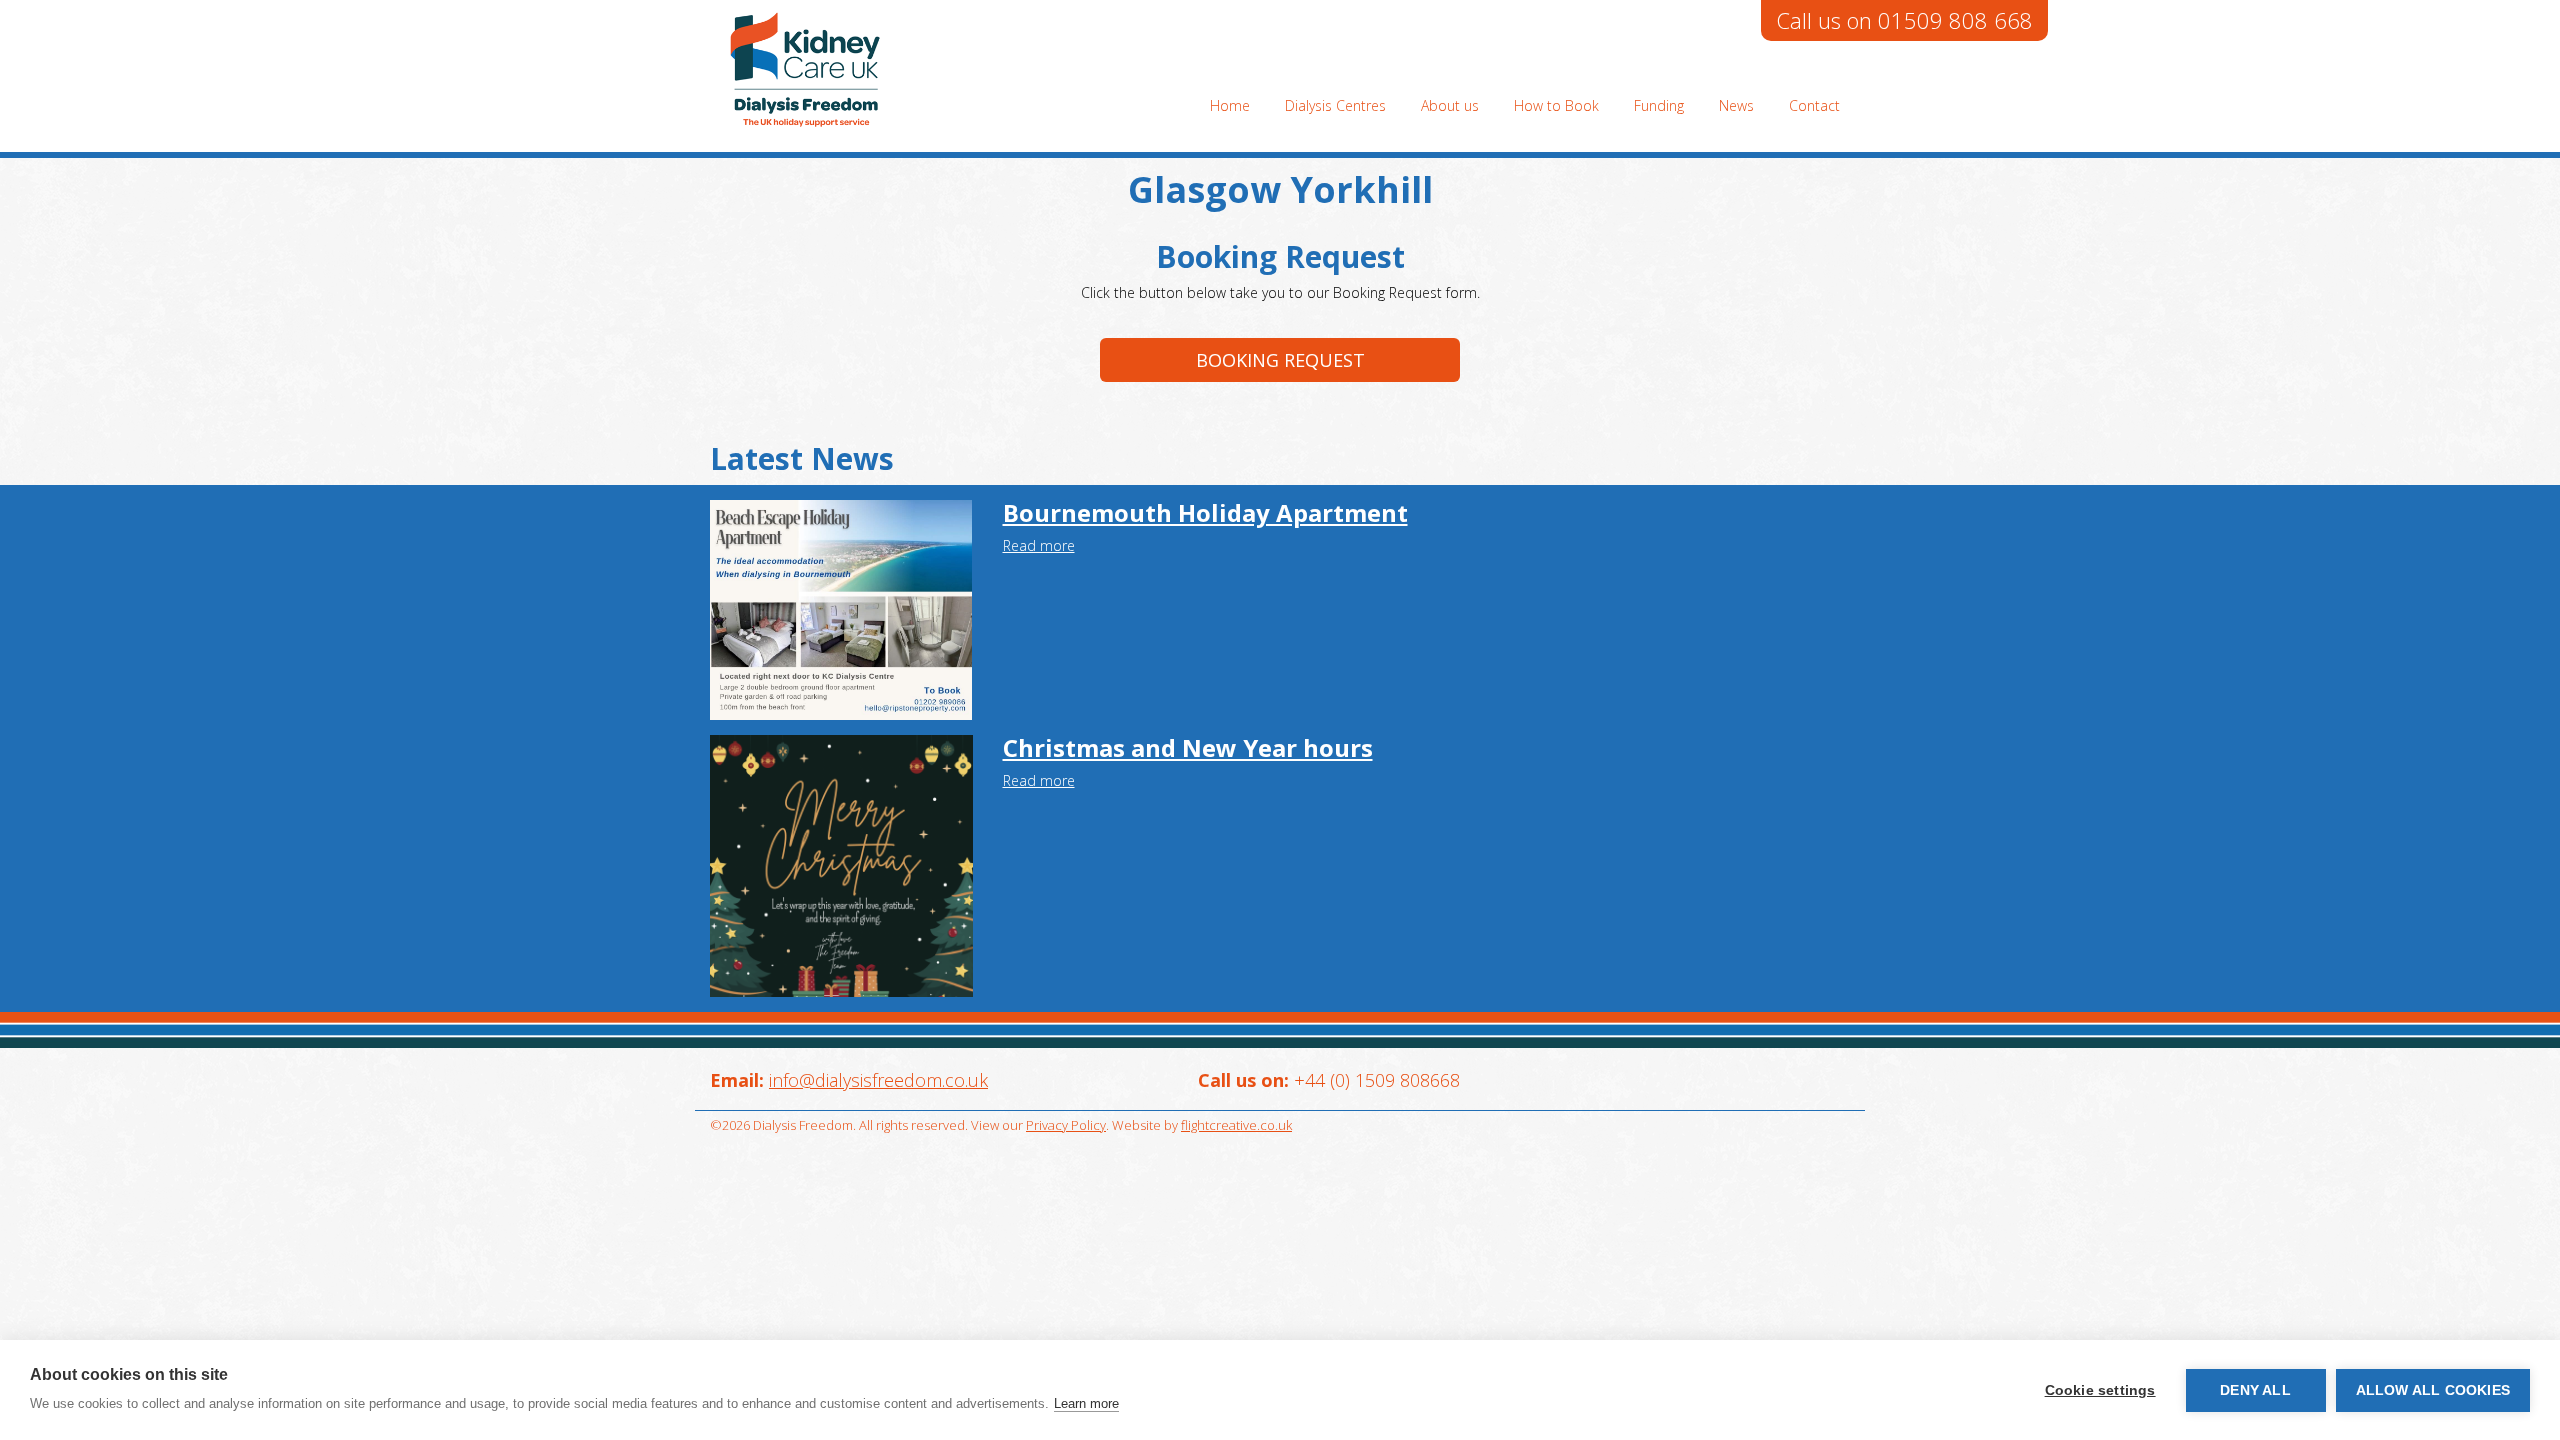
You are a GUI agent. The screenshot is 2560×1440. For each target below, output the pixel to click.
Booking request (1280, 360)
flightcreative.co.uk (1236, 1125)
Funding (1659, 105)
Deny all (2255, 1390)
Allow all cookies (2433, 1390)
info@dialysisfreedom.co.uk (878, 1080)
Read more (1039, 545)
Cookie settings (2100, 1390)
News (1736, 105)
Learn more (1086, 1403)
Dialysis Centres (1335, 105)
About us (1450, 105)
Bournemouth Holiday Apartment (1205, 512)
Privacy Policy (1066, 1125)
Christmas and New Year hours (1188, 747)
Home (1230, 105)
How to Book (1556, 105)
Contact (1814, 105)
